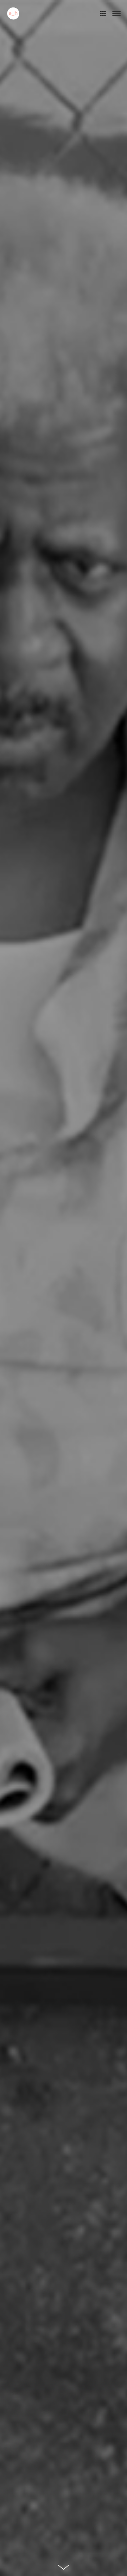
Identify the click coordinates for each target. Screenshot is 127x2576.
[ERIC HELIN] (13, 13)
